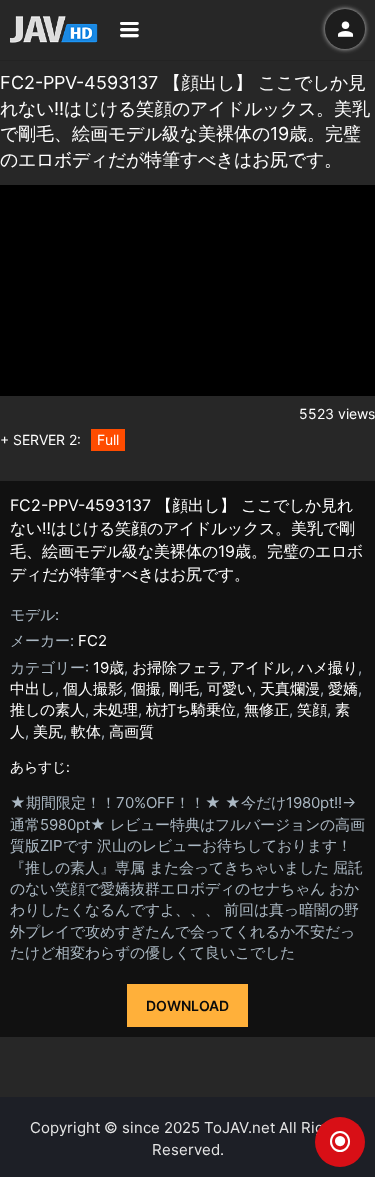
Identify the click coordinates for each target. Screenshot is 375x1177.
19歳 (108, 667)
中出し (32, 688)
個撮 (146, 688)
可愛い (229, 688)
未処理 (115, 709)
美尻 (48, 731)
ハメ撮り (328, 667)
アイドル (260, 667)
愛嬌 (343, 688)
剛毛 (184, 688)
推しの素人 (47, 709)
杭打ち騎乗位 (191, 709)
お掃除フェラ (177, 667)
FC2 (92, 640)
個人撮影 (93, 688)
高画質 (131, 731)
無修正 (266, 709)
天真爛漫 (290, 688)
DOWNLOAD (187, 1005)
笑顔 (312, 709)
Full (108, 439)
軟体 (86, 731)
